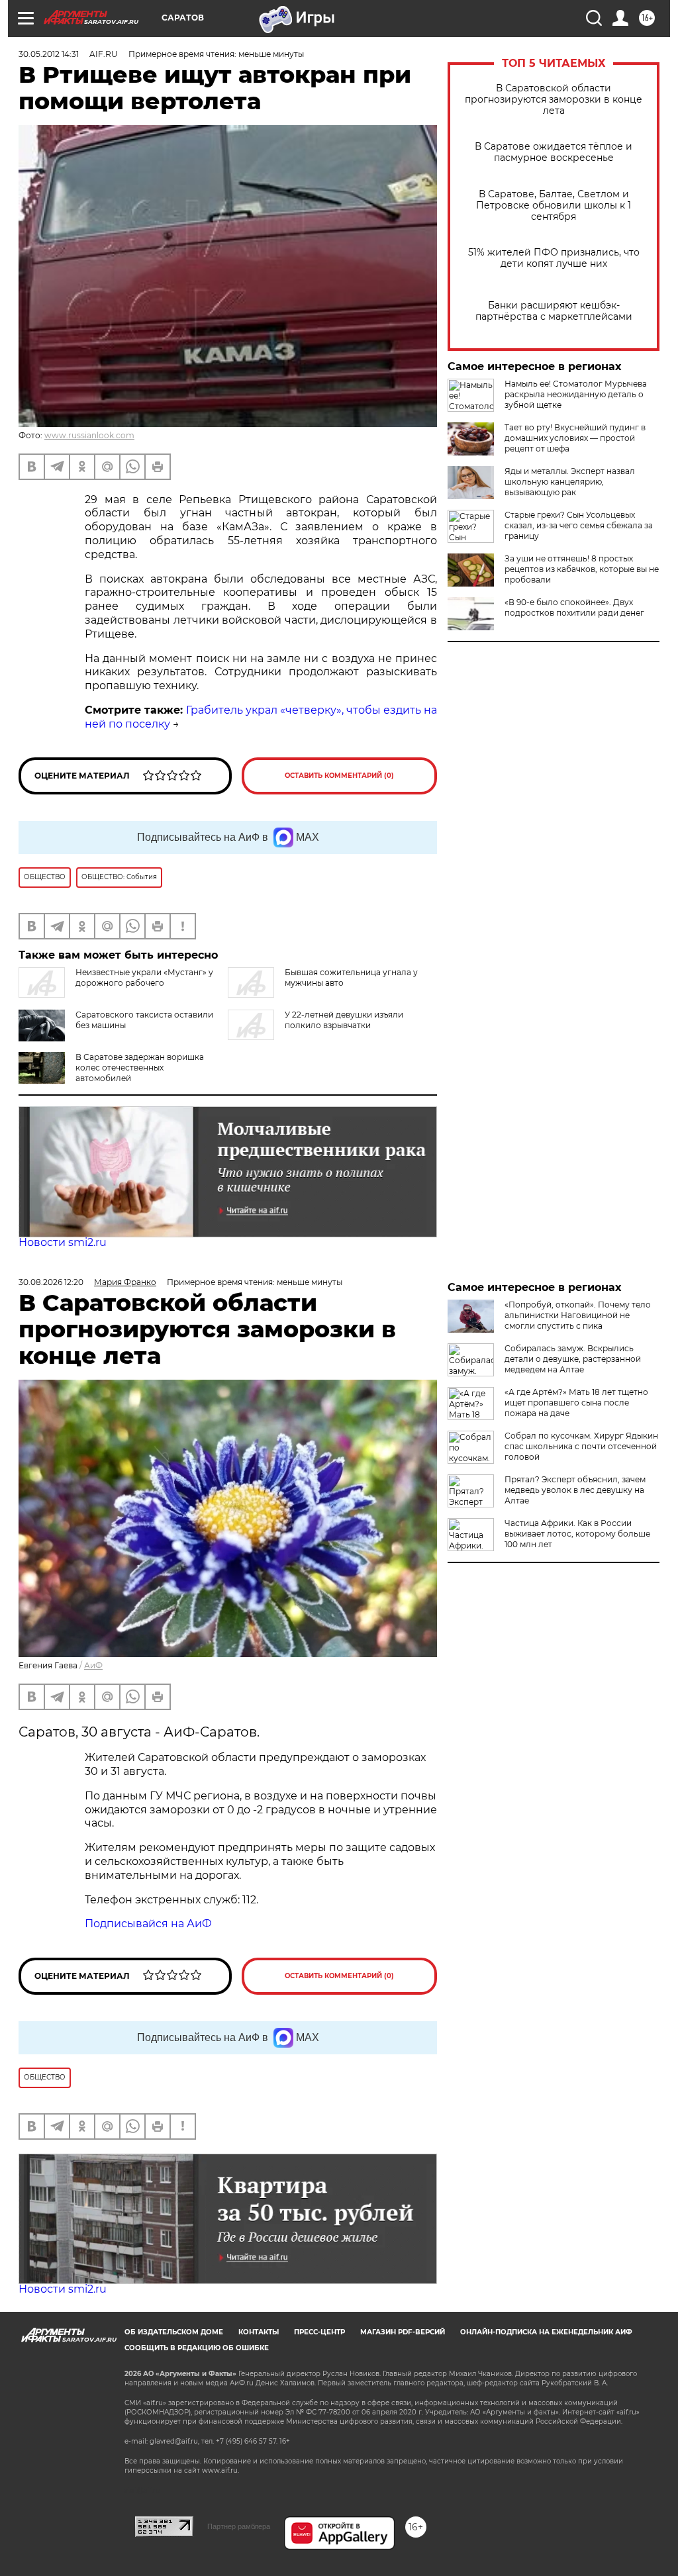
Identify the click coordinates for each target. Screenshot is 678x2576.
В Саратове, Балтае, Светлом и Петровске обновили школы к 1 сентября (554, 206)
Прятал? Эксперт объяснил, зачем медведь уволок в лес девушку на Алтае (575, 1490)
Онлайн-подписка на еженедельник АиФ (546, 2332)
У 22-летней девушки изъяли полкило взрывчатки (344, 1020)
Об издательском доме (174, 2332)
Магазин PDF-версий (403, 2332)
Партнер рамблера (239, 2526)
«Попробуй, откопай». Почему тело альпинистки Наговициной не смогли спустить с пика (578, 1315)
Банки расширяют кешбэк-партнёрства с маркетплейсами (554, 311)
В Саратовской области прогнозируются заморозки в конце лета (554, 100)
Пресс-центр (319, 2332)
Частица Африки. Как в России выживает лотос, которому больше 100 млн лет (577, 1534)
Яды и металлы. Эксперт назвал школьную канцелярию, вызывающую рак (570, 482)
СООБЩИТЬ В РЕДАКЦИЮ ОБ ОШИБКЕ (197, 2348)
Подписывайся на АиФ (148, 1924)
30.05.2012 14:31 (49, 54)
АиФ (93, 1665)
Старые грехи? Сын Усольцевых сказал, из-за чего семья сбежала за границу (579, 525)
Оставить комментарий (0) (339, 776)
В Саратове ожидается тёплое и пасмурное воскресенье (554, 152)
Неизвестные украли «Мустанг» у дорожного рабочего (144, 978)
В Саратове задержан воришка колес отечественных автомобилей (140, 1068)
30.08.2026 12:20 (51, 1282)
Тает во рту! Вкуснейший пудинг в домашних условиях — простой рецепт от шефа (575, 438)
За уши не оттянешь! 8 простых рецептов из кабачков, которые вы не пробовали (582, 569)
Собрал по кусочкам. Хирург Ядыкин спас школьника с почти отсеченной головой (581, 1446)
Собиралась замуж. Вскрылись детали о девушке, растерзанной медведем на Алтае (573, 1359)
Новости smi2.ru (63, 1242)
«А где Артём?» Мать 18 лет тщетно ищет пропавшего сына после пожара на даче (576, 1403)
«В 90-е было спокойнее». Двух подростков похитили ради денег (574, 607)
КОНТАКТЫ (259, 2332)
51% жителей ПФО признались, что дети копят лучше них (554, 258)
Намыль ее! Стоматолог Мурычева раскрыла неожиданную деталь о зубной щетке (576, 394)
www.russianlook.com (89, 435)
